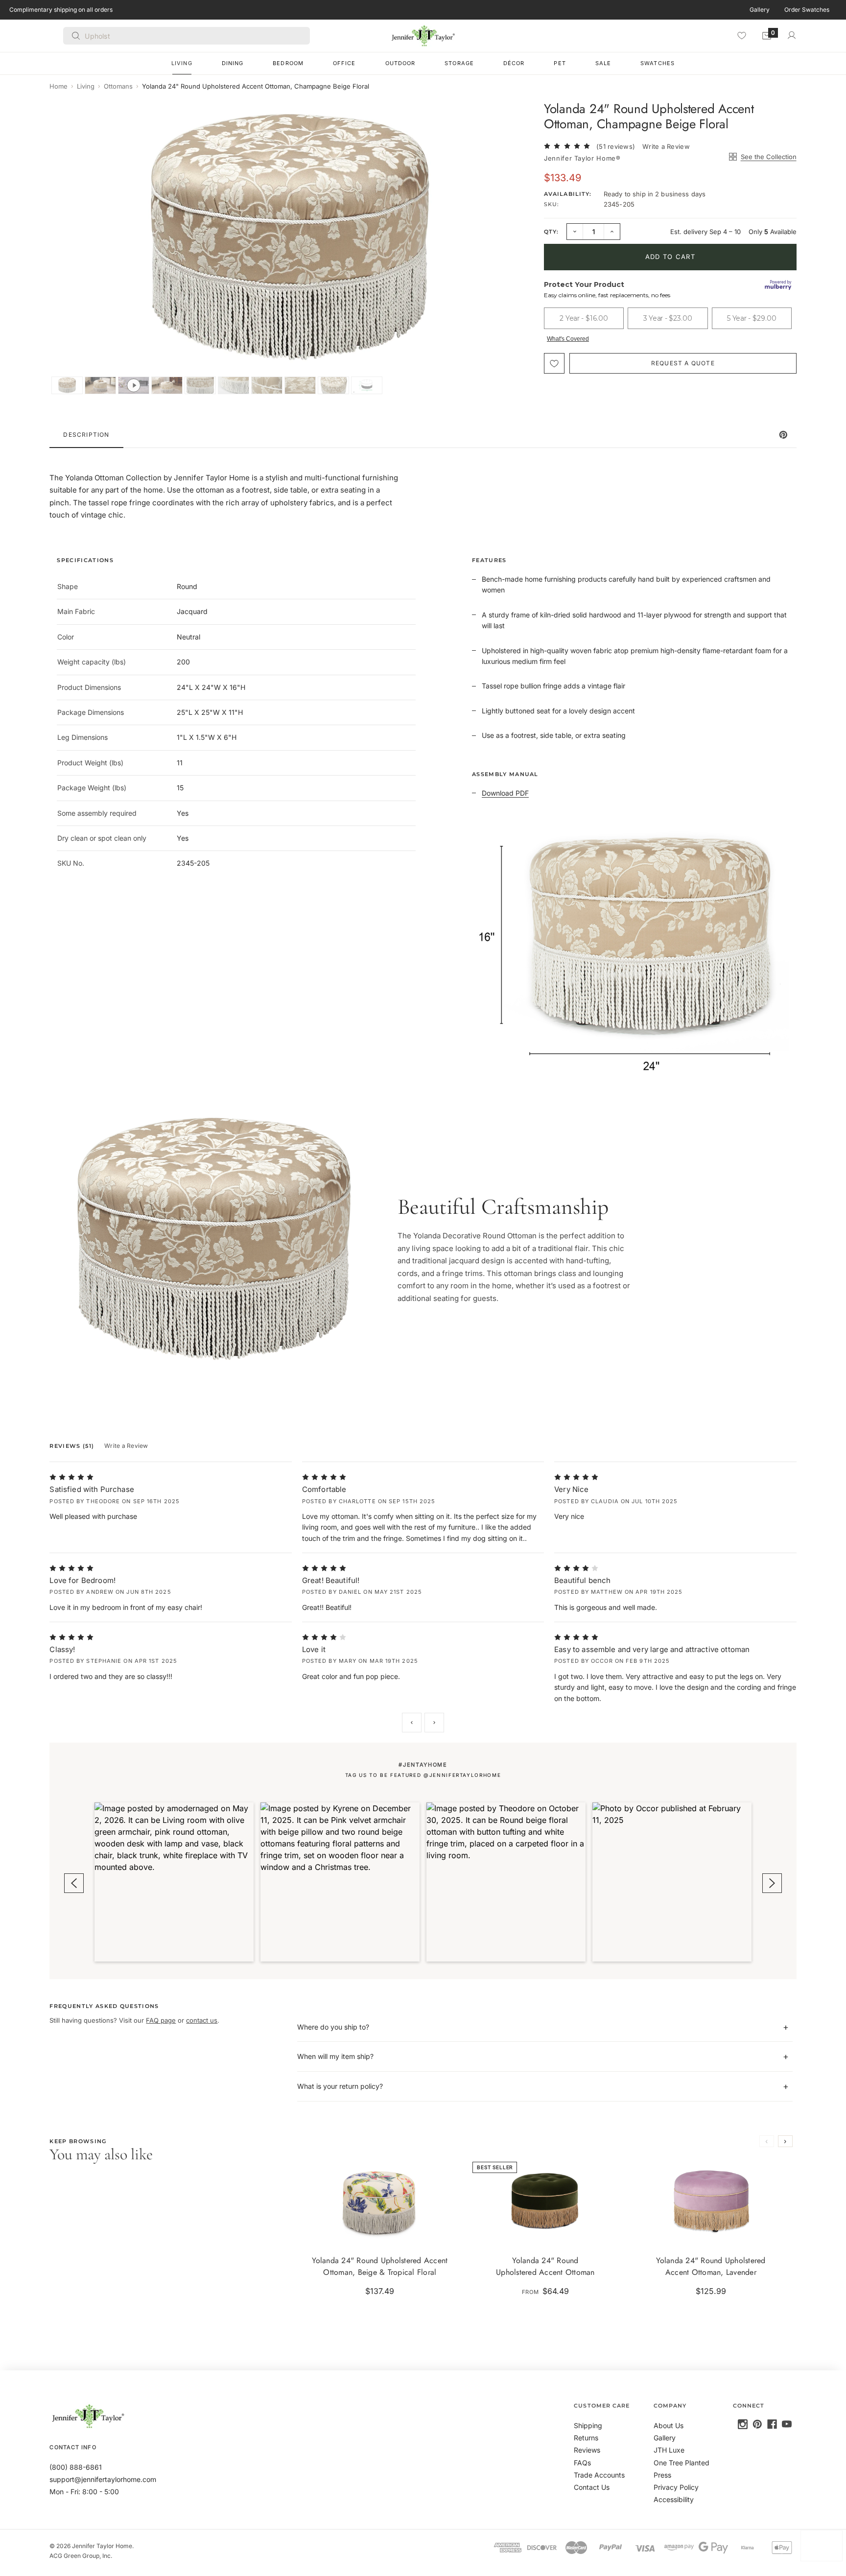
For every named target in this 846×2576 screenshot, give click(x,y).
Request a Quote (683, 363)
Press (662, 2475)
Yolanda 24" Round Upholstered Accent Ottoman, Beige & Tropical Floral (380, 2266)
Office (344, 63)
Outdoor (400, 63)
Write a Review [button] (666, 146)
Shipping (588, 2425)
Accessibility (674, 2499)
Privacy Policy (676, 2487)
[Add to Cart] (444, 2232)
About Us (669, 2425)
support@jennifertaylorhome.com (103, 2479)
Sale (603, 63)
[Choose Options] (610, 2232)
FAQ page (161, 2020)
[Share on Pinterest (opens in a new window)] (783, 435)
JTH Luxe (669, 2450)
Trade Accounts (599, 2475)
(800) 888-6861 (76, 2467)
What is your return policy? (340, 2086)
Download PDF (505, 793)
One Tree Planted (681, 2463)
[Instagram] (743, 2424)
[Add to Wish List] (554, 363)
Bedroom (288, 63)
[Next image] (513, 248)
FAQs (582, 2463)
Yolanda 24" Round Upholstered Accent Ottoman (545, 2266)
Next (434, 1723)
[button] (174, 1882)
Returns (586, 2438)
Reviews (587, 2450)
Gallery (760, 10)
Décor (514, 63)
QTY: (551, 232)
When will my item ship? (335, 2056)
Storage (459, 63)
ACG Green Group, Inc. (81, 2556)
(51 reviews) (616, 146)
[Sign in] (792, 35)
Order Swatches (807, 10)
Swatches (658, 63)
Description (86, 435)
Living (182, 63)
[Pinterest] (757, 2424)
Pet (560, 63)
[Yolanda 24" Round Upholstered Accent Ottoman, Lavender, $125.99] (711, 2201)
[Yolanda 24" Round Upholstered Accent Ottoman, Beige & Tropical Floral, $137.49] (380, 2201)
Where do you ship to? (333, 2027)
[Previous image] (67, 248)
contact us (202, 2020)
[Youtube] (787, 2424)
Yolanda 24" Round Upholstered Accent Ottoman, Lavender (711, 2266)
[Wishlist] (742, 35)
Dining (233, 63)
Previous (412, 1723)
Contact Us (592, 2487)
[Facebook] (772, 2424)
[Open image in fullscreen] (515, 117)
